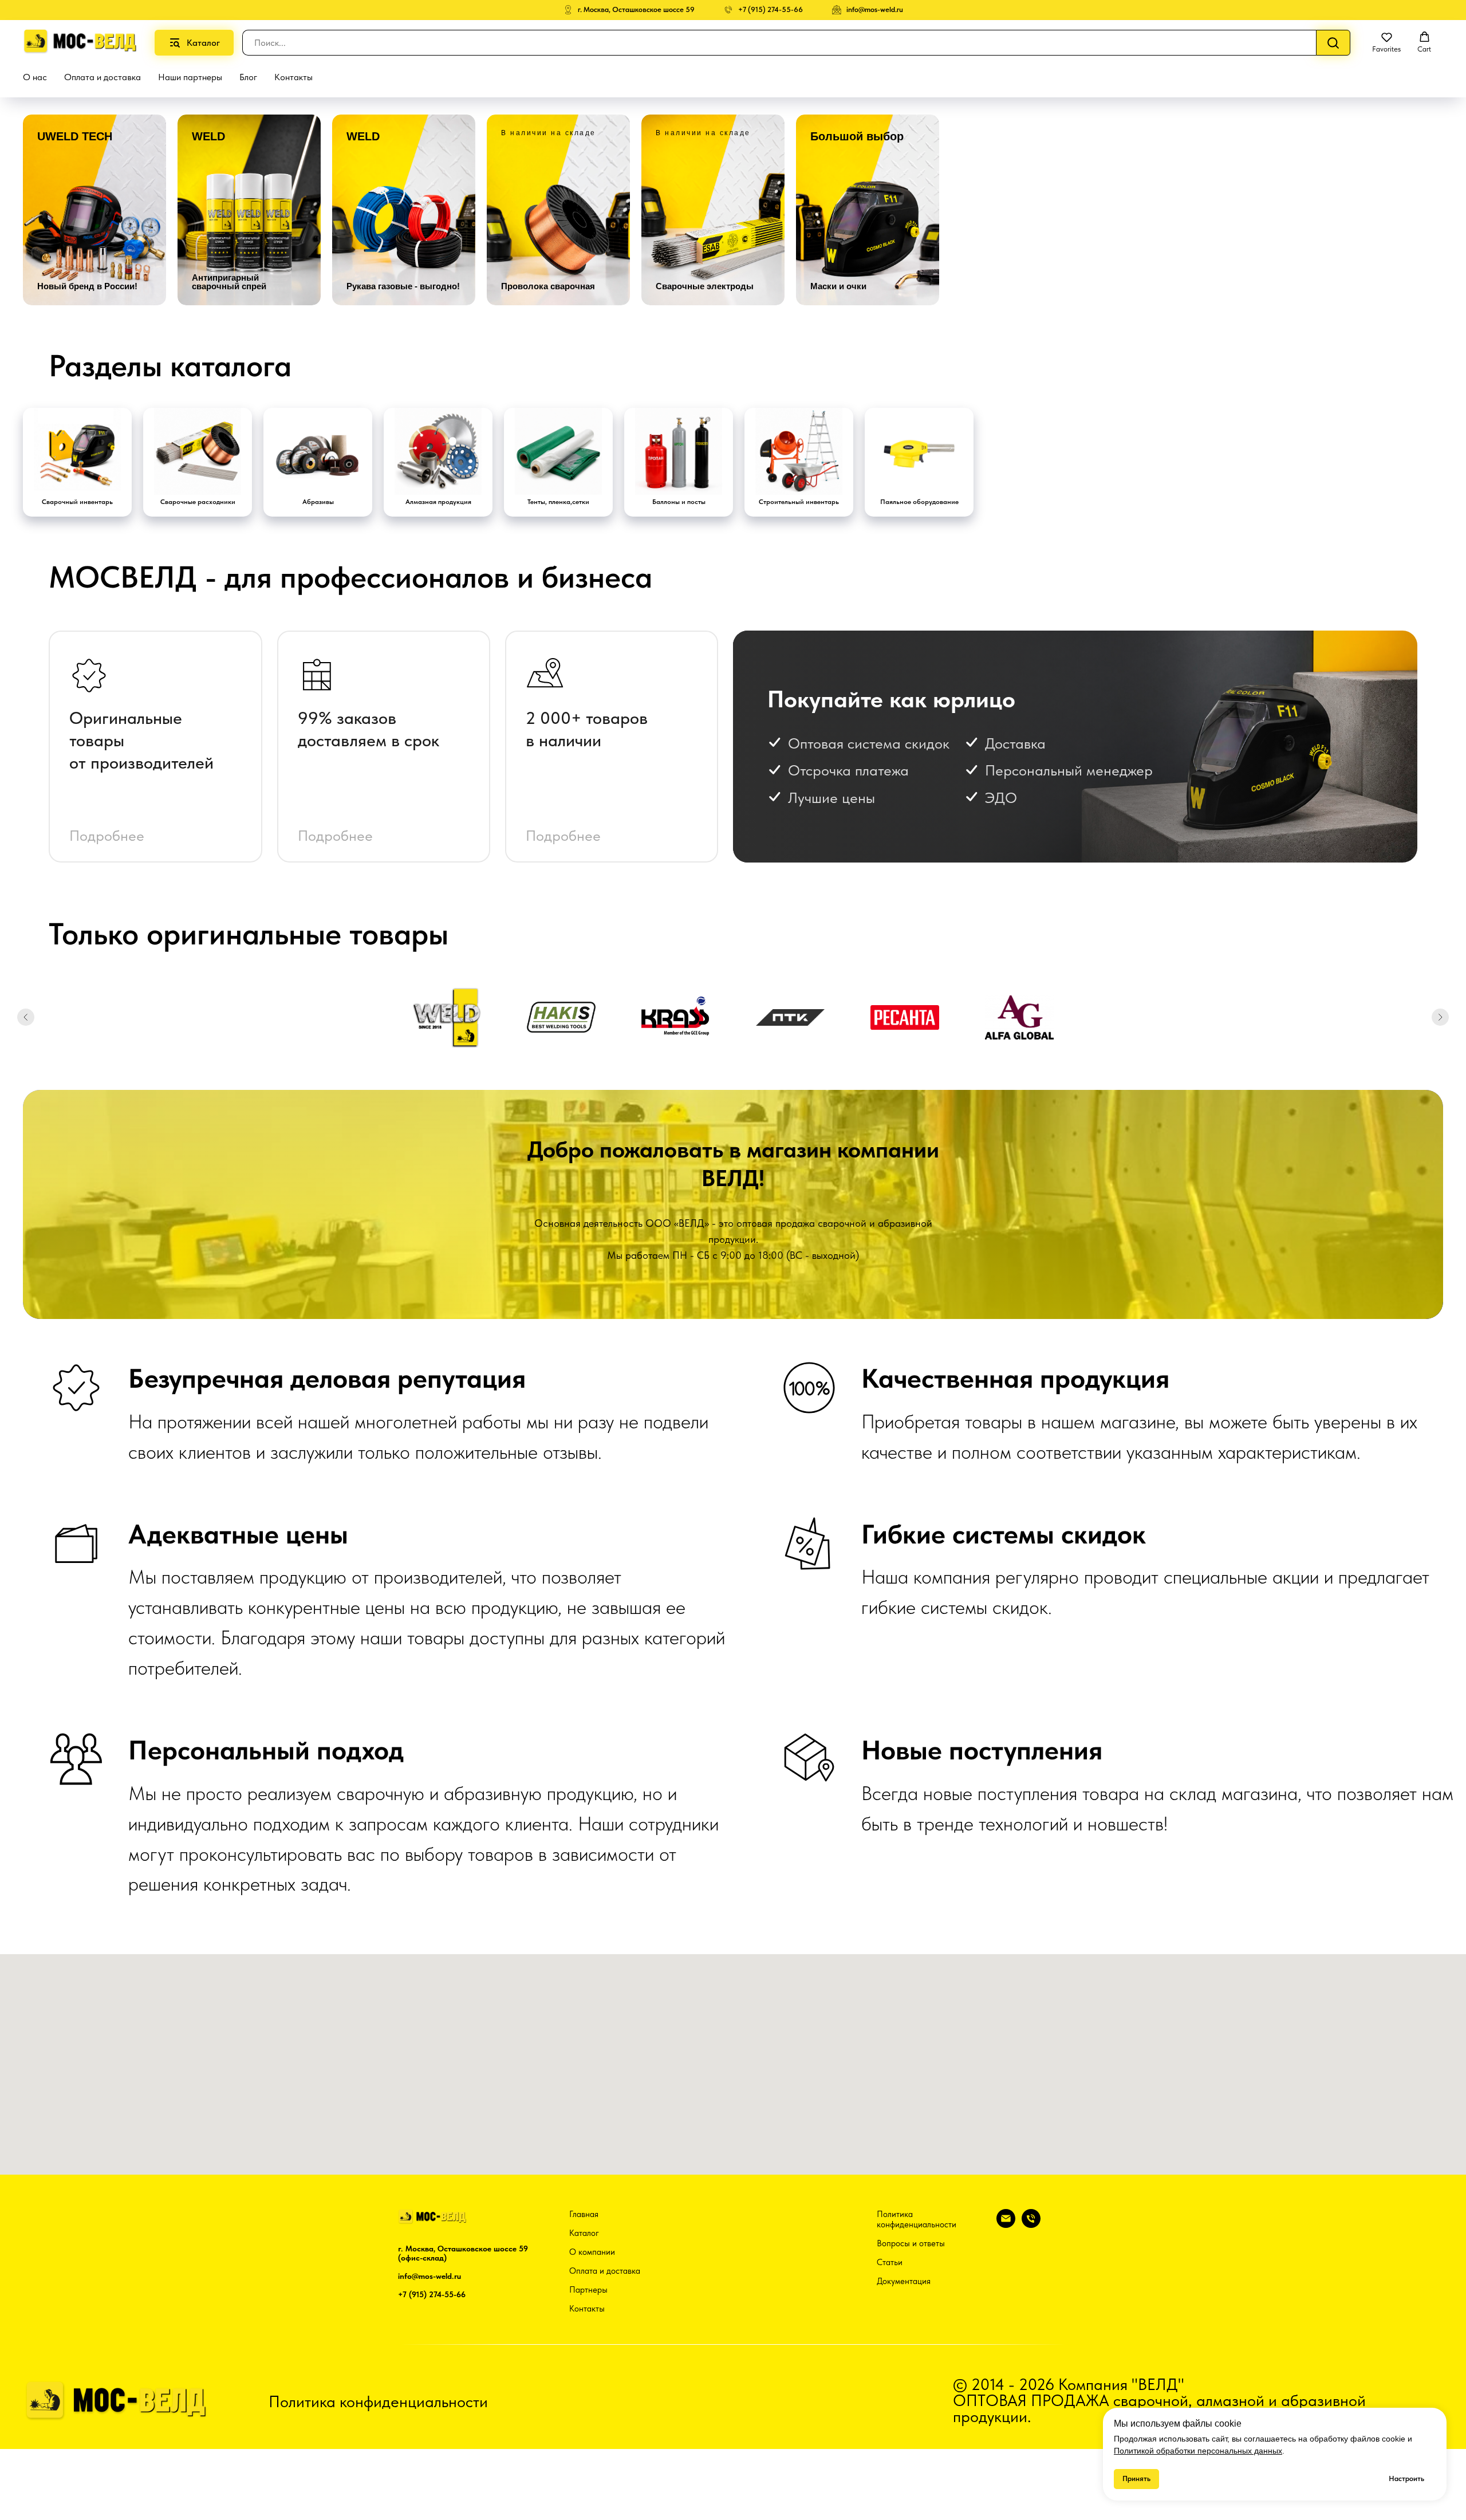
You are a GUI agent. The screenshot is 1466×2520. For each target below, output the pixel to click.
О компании (592, 2252)
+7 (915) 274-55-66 (432, 2294)
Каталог (584, 2233)
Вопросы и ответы (911, 2243)
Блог (248, 77)
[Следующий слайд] (1440, 1017)
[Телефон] (1031, 2225)
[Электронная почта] (1006, 2225)
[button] (1386, 42)
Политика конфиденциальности (917, 2219)
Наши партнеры (190, 77)
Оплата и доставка (103, 77)
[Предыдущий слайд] (26, 1017)
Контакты (293, 77)
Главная (584, 2214)
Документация (904, 2281)
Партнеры (588, 2290)
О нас (35, 77)
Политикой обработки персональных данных (1198, 2451)
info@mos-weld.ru (429, 2276)
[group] (94, 210)
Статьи (890, 2262)
